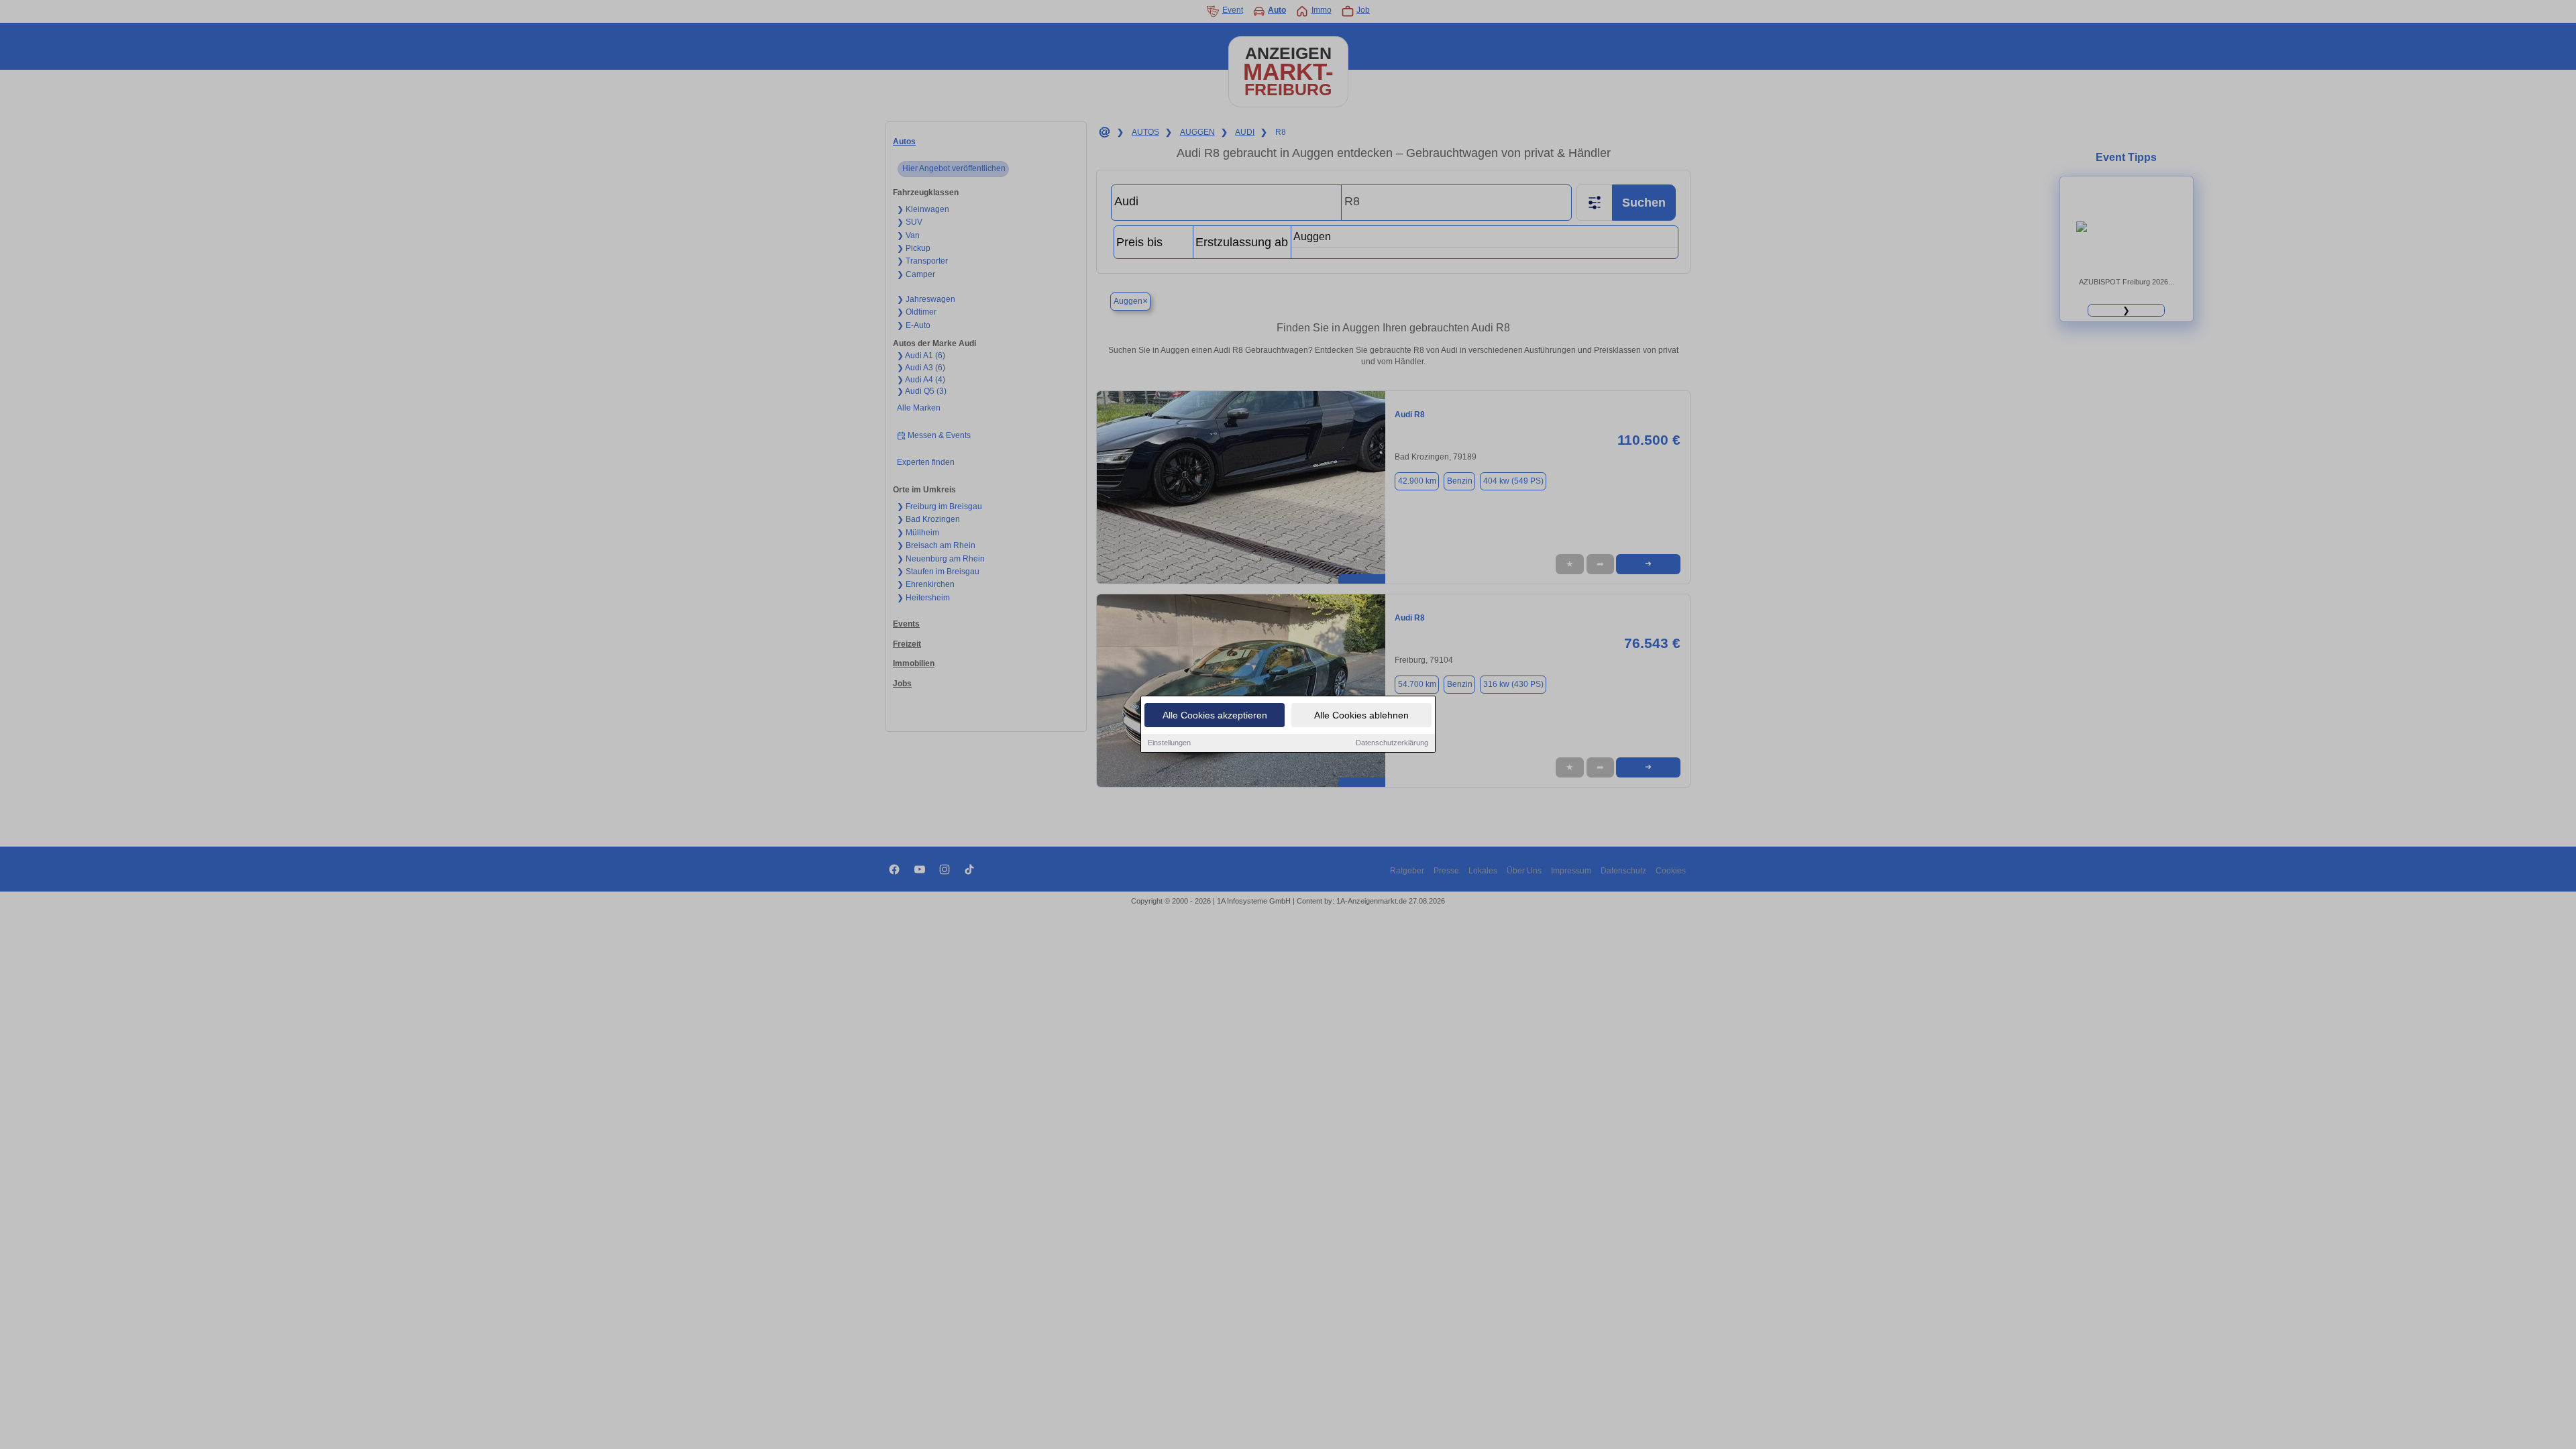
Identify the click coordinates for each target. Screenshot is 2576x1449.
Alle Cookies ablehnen (1361, 715)
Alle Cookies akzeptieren (1215, 715)
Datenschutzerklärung (1392, 743)
